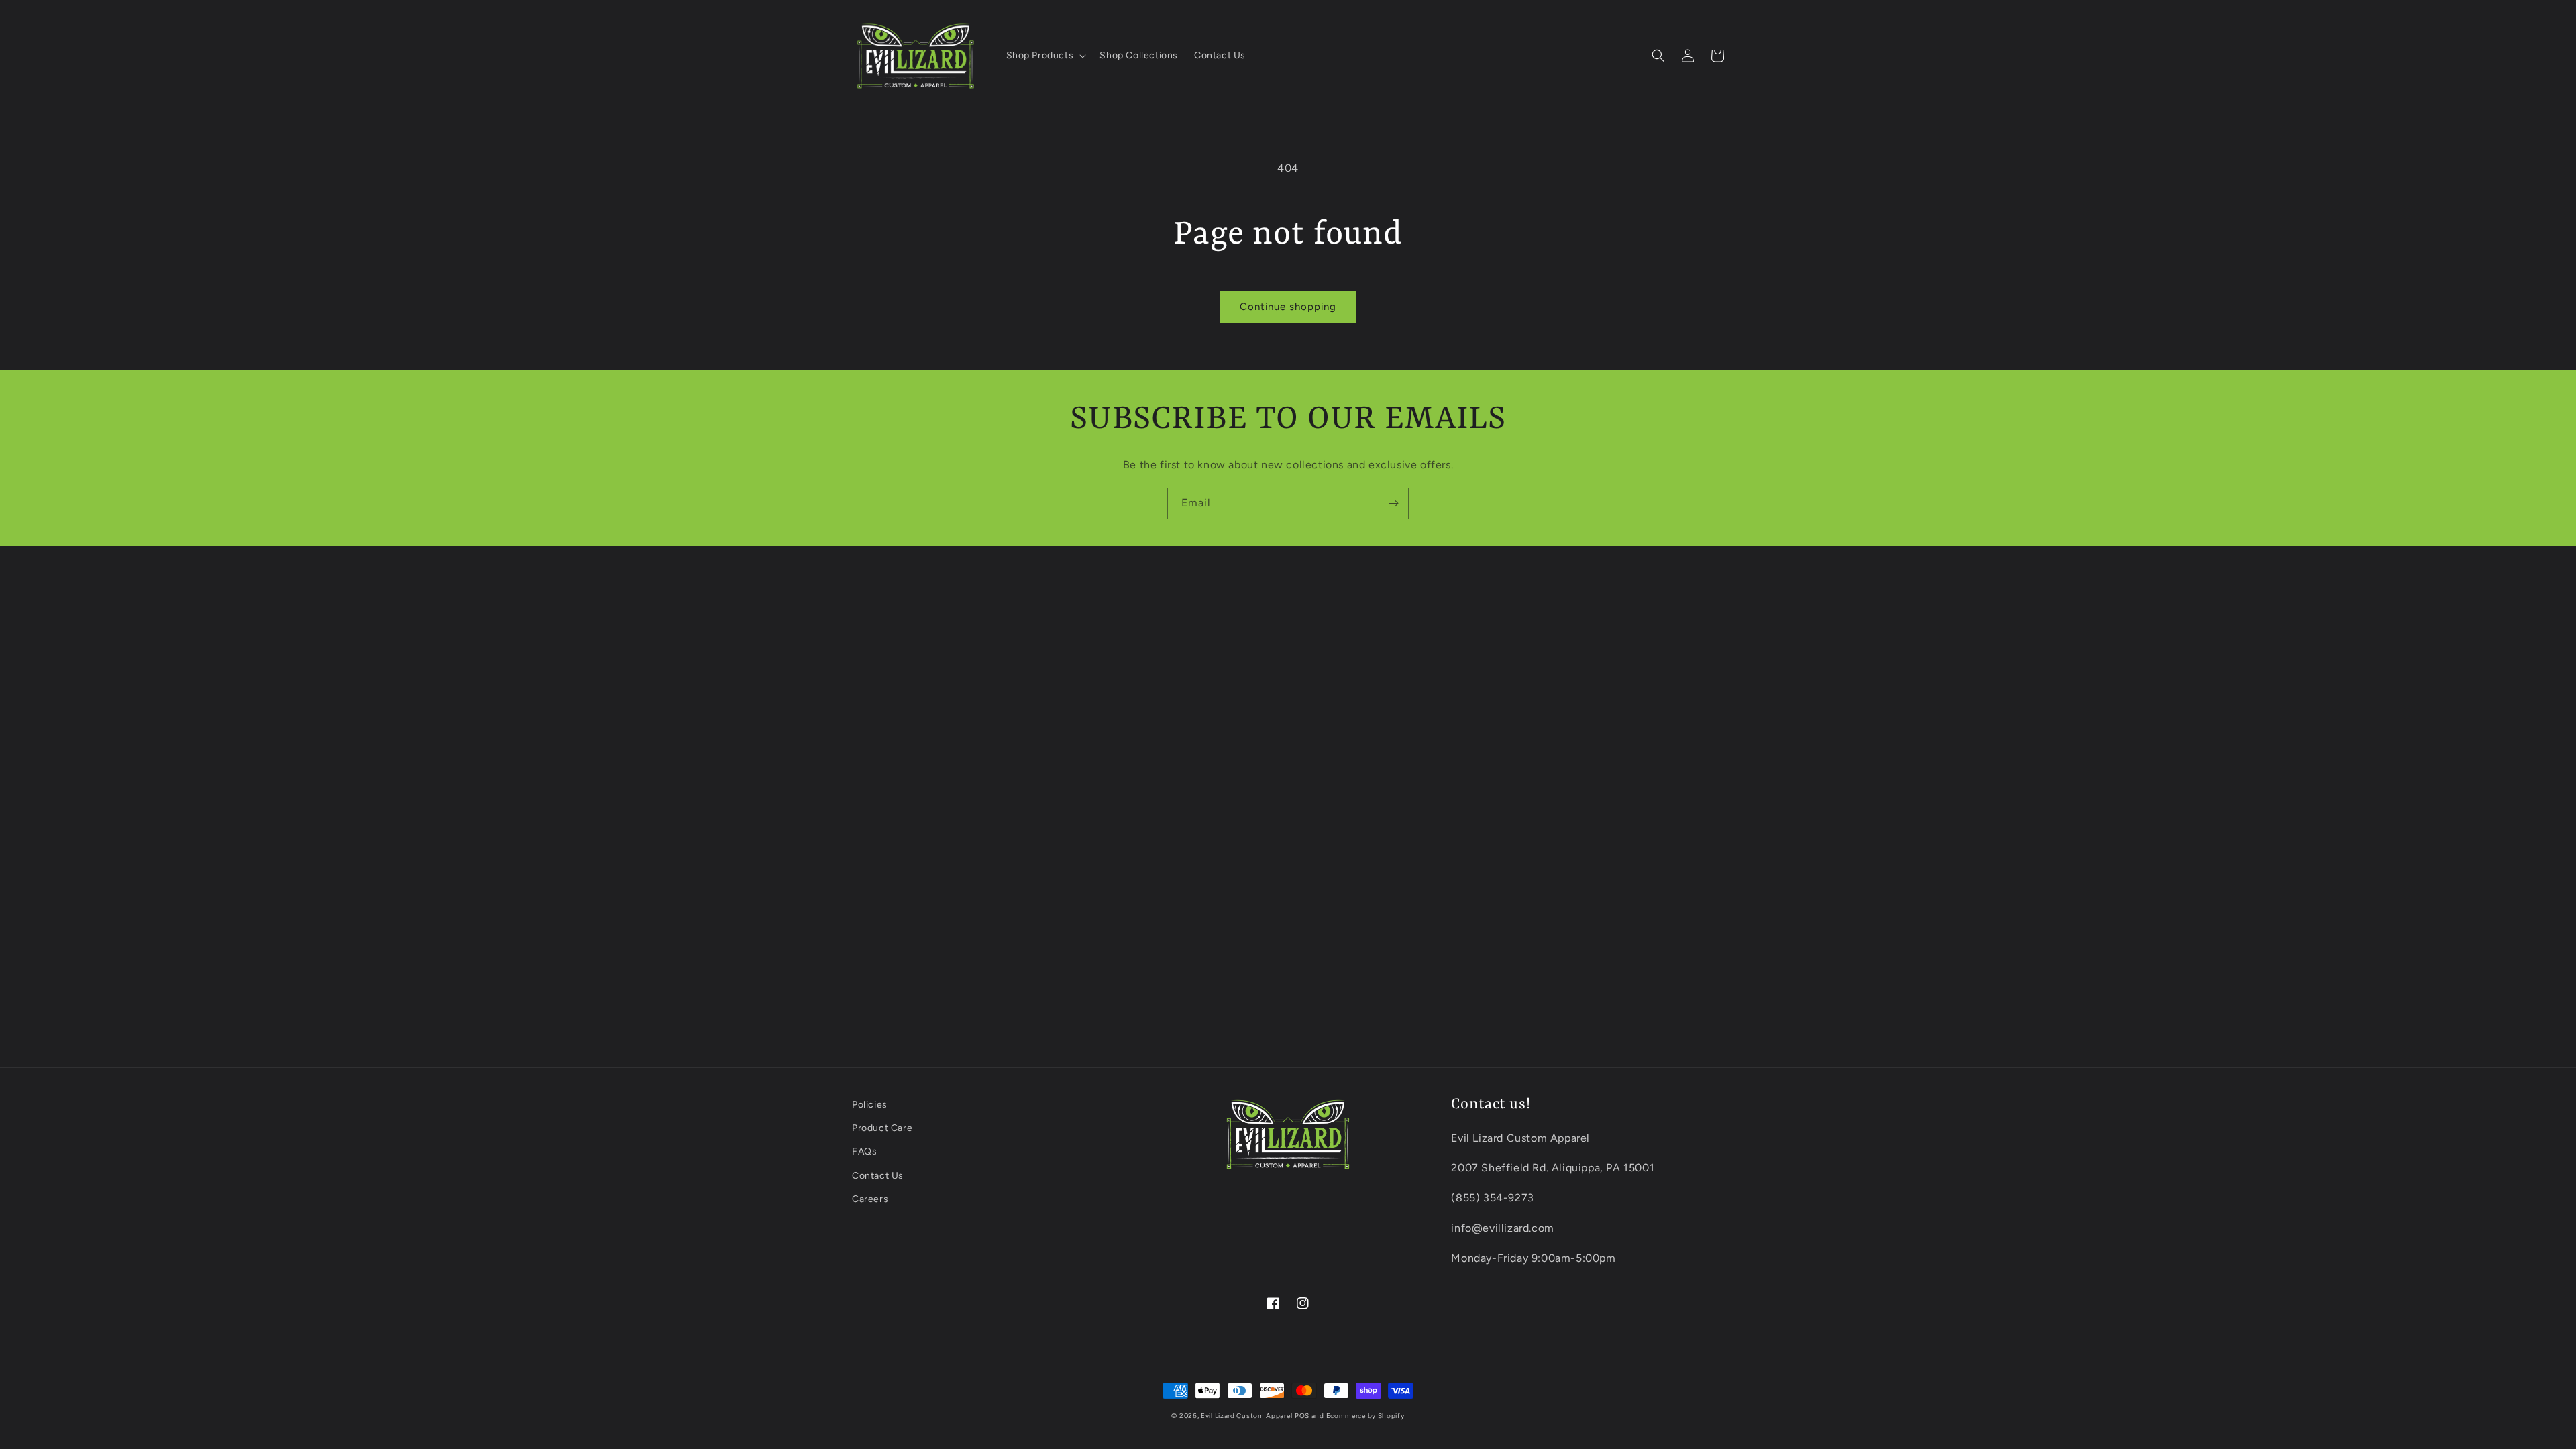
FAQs (864, 1151)
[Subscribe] (1393, 503)
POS (1302, 1416)
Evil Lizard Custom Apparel (1246, 1416)
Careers (870, 1199)
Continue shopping (1288, 307)
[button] (1045, 56)
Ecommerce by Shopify (1365, 1416)
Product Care (882, 1128)
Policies (870, 1105)
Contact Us (878, 1176)
